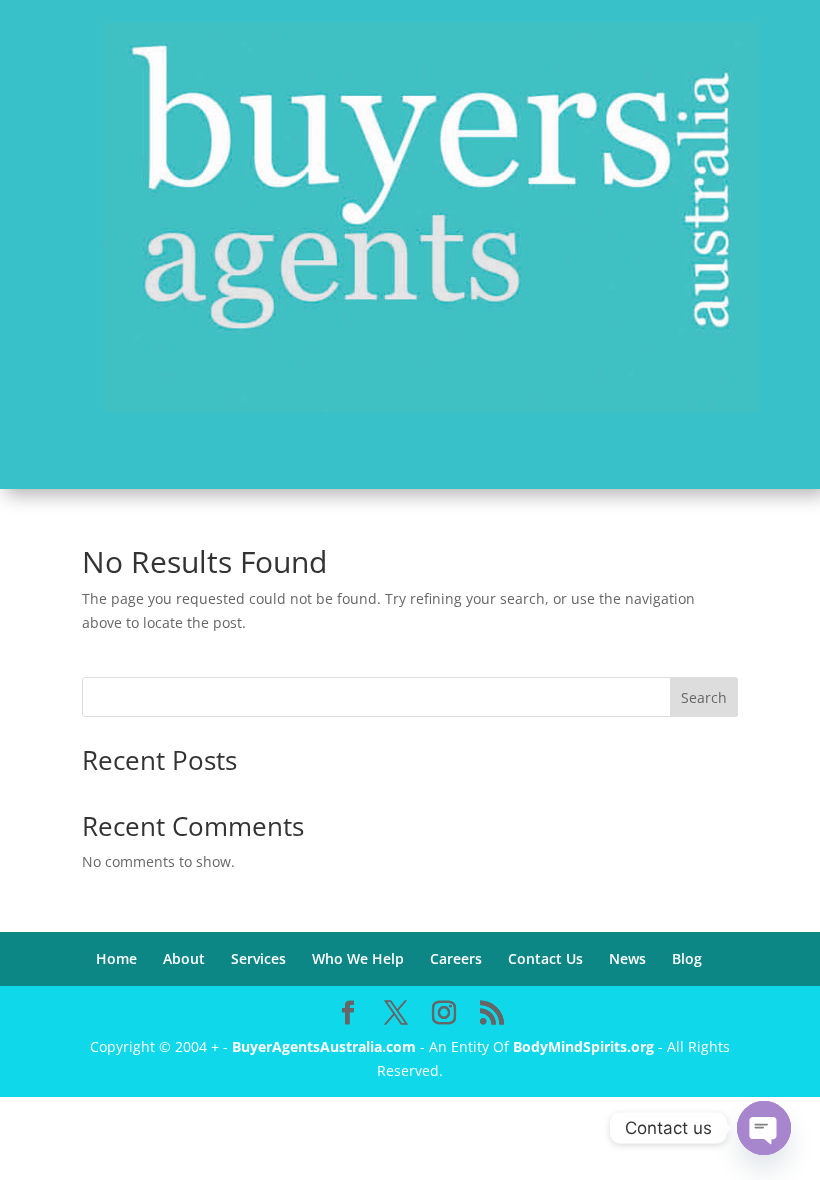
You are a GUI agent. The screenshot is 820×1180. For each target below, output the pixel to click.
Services (258, 958)
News (627, 958)
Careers (456, 958)
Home (116, 958)
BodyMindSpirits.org (583, 1046)
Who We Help (358, 958)
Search (704, 697)
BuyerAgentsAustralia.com (326, 1046)
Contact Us (545, 958)
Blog (687, 958)
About (184, 958)
